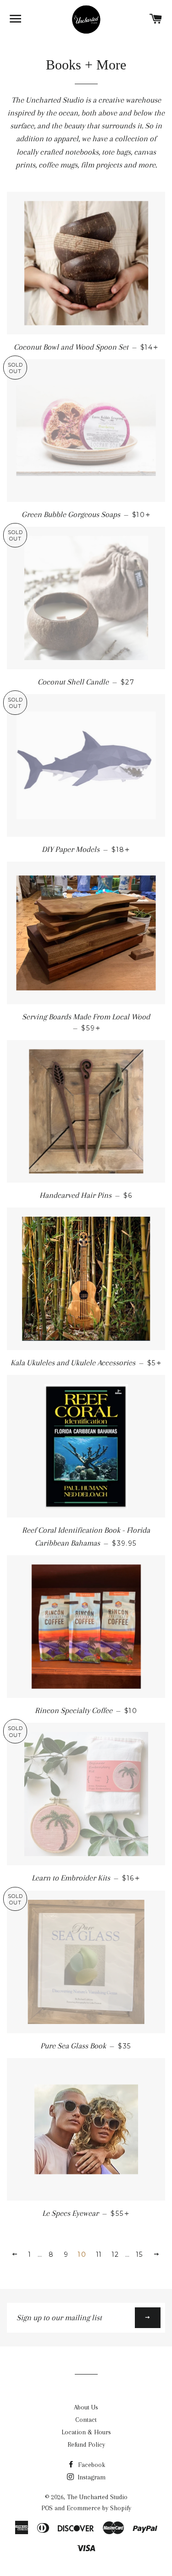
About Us (86, 2407)
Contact (86, 2420)
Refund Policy (86, 2444)
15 (140, 2254)
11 (99, 2254)
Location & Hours (86, 2432)
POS (47, 2508)
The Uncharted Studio (97, 2497)
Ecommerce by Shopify (99, 2508)
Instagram (91, 2477)
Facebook (91, 2465)
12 (116, 2254)
